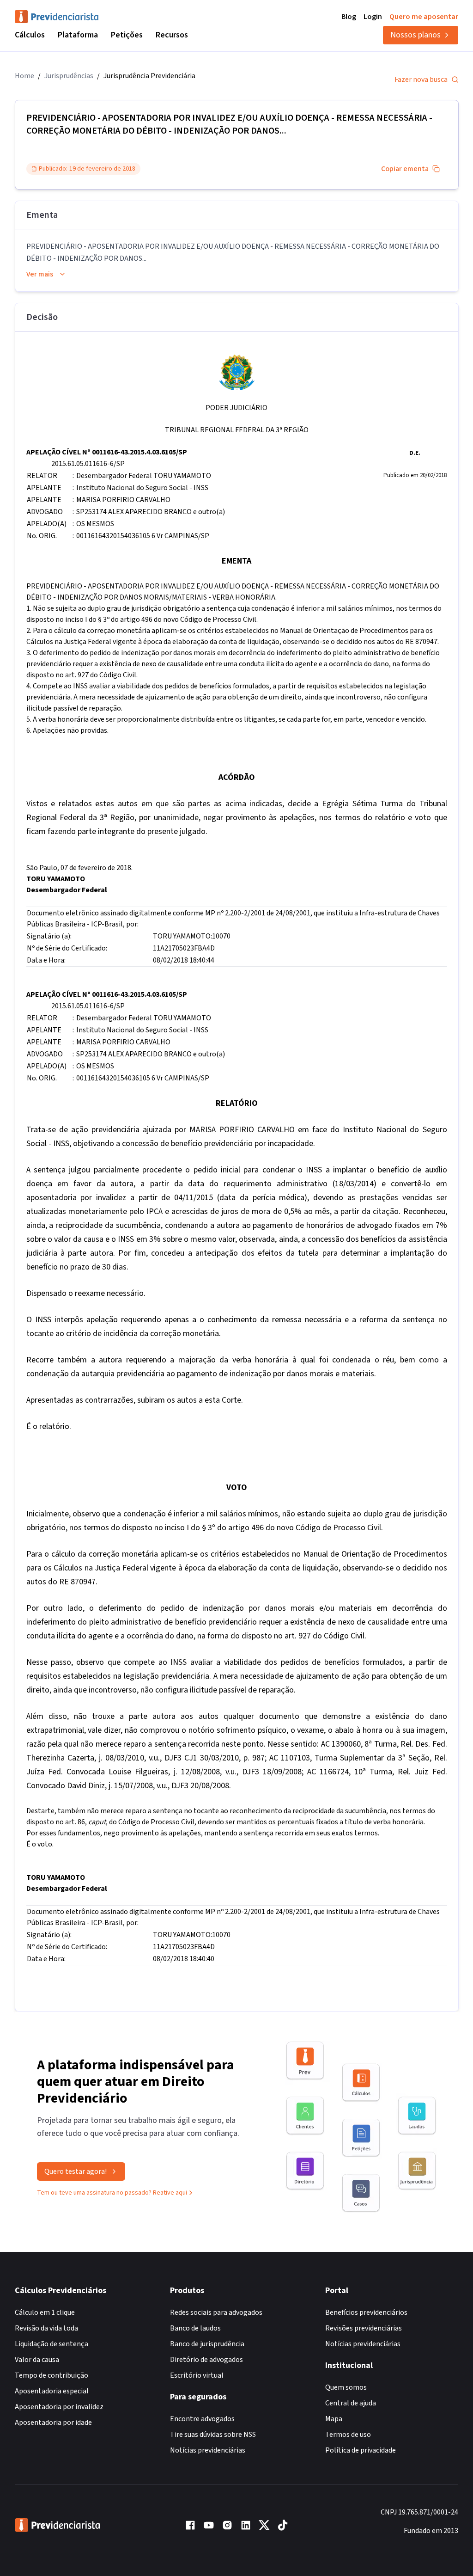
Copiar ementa (405, 169)
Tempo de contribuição (52, 2375)
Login (373, 17)
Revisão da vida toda (46, 2328)
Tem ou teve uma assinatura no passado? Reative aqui (112, 2193)
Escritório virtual (197, 2375)
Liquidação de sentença (52, 2344)
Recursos (172, 35)
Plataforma (78, 35)
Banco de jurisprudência (207, 2344)
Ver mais (40, 274)
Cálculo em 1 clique (45, 2312)
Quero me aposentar (424, 17)
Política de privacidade (361, 2450)
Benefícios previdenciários (366, 2312)
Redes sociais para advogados (216, 2312)
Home (24, 76)
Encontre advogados (202, 2419)
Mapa (334, 2419)
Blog (349, 17)
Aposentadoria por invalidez (59, 2407)
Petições (127, 35)
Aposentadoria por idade (53, 2423)
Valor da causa (37, 2360)
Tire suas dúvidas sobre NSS (213, 2435)
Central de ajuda (351, 2403)
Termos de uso (348, 2435)
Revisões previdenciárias (364, 2328)
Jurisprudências (69, 76)
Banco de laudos (195, 2328)
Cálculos (30, 35)
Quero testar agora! (76, 2171)
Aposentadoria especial (52, 2391)
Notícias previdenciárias (208, 2450)
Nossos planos (415, 35)
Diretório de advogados (206, 2360)
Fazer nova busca (421, 80)
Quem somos (346, 2387)
